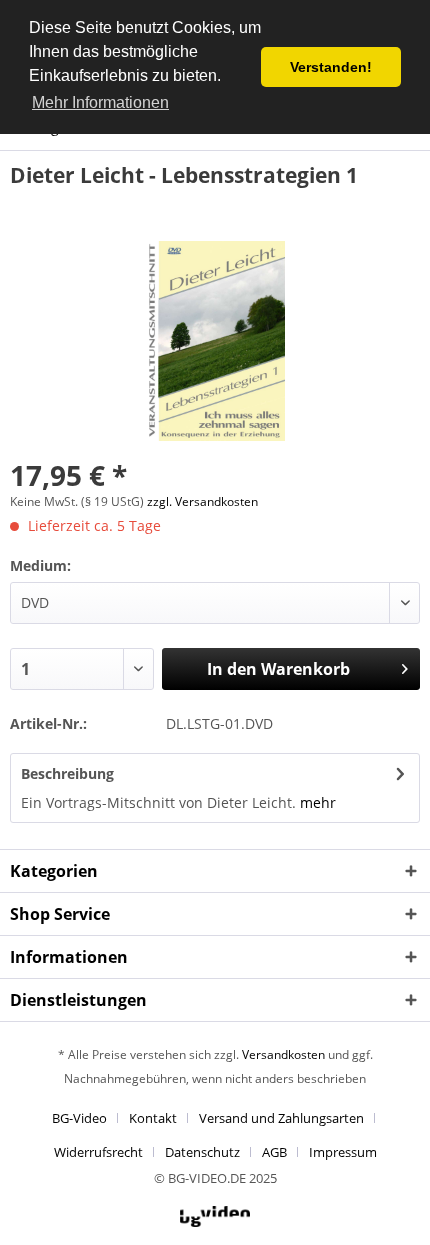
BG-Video (79, 1118)
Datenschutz (202, 1152)
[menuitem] (87, 1118)
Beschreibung (67, 773)
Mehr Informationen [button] (100, 102)
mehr (318, 802)
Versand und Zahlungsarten (281, 1118)
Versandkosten (283, 1054)
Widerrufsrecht (98, 1152)
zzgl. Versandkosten (202, 501)
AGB (274, 1152)
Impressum (343, 1152)
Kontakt (153, 1118)
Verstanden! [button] (331, 67)
